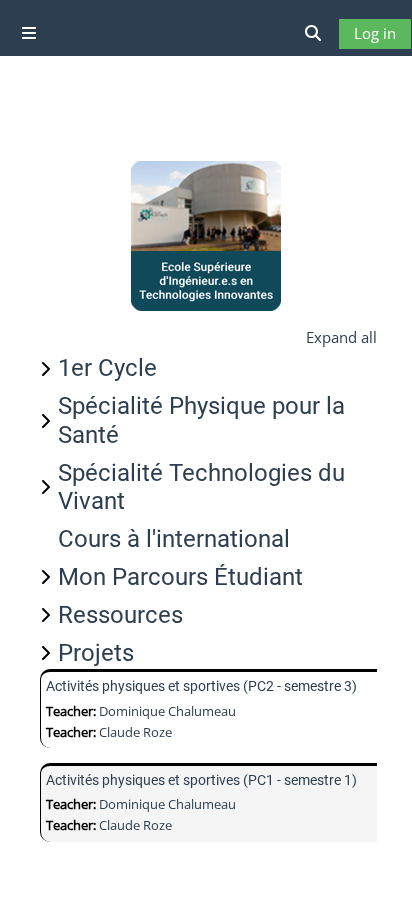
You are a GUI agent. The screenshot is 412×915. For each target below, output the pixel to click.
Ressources (120, 615)
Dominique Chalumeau (167, 711)
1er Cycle (107, 368)
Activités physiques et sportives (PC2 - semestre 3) (201, 686)
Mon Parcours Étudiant (180, 577)
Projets (96, 653)
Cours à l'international (174, 539)
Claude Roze (135, 732)
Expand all (341, 337)
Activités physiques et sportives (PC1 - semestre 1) (201, 780)
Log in (375, 33)
